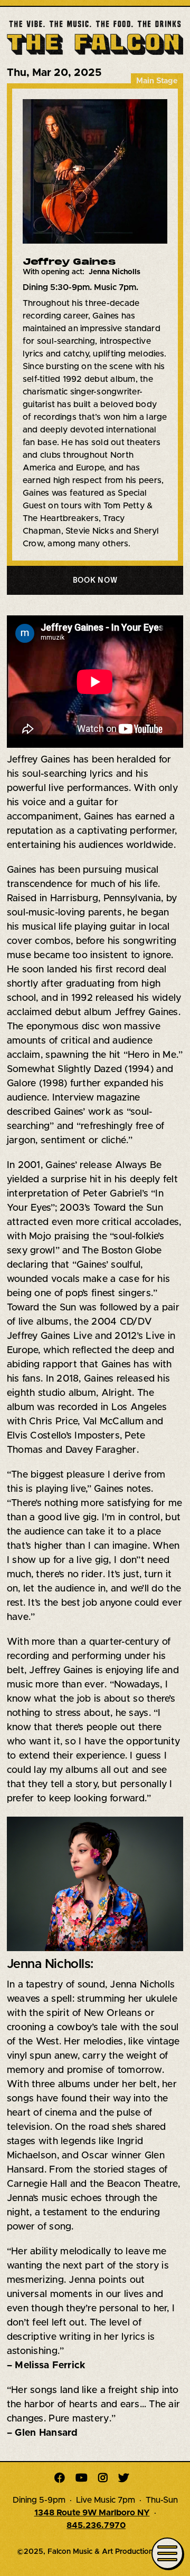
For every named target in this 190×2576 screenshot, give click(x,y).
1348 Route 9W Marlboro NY (92, 2513)
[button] (95, 580)
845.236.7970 (96, 2525)
